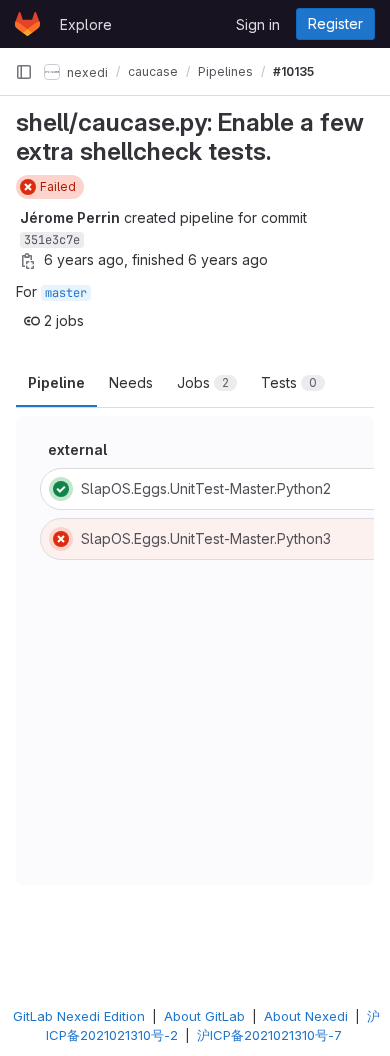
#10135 (293, 71)
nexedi (86, 71)
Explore (86, 24)
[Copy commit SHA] (28, 261)
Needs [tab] (131, 382)
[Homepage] (27, 24)
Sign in (258, 24)
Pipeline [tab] (56, 382)
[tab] (207, 383)
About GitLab (204, 1016)
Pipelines (225, 71)
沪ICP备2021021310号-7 (269, 1035)
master (66, 293)
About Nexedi (306, 1016)
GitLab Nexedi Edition (79, 1016)
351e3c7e (52, 240)
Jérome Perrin (70, 217)
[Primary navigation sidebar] (24, 72)
